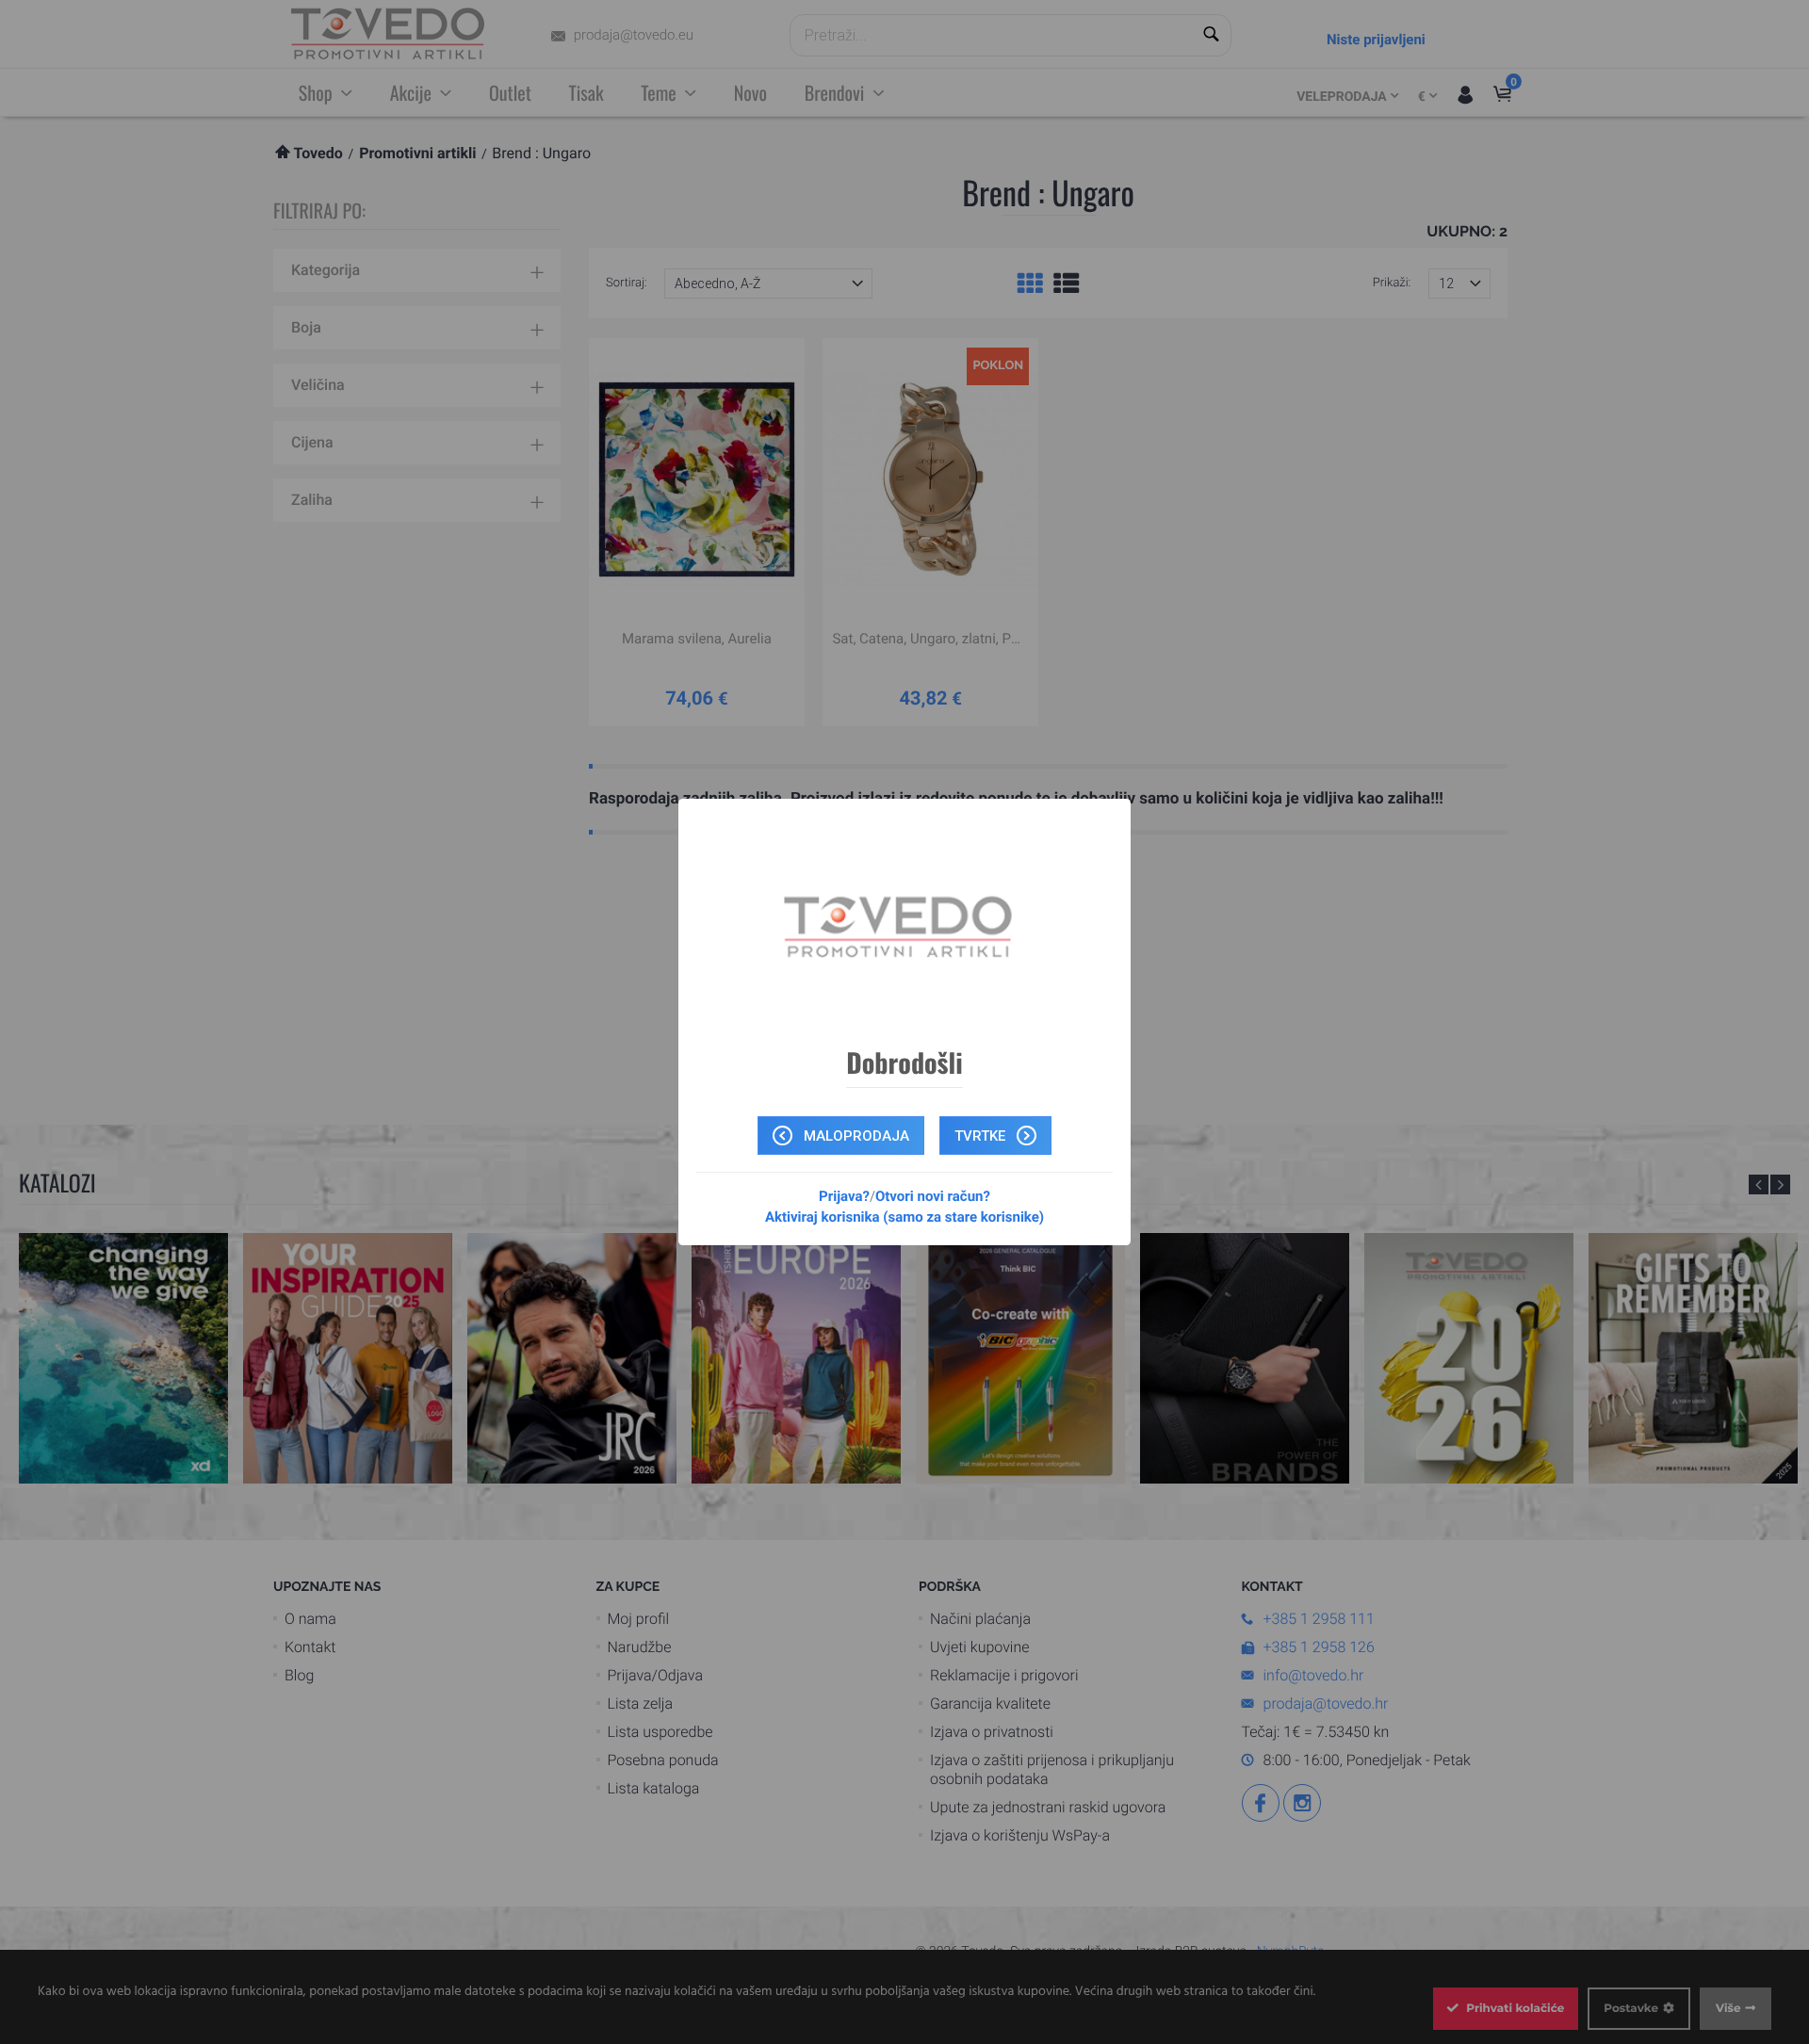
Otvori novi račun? (933, 1196)
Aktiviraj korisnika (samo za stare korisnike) (904, 1217)
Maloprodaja (855, 1136)
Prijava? (844, 1196)
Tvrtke (982, 1136)
